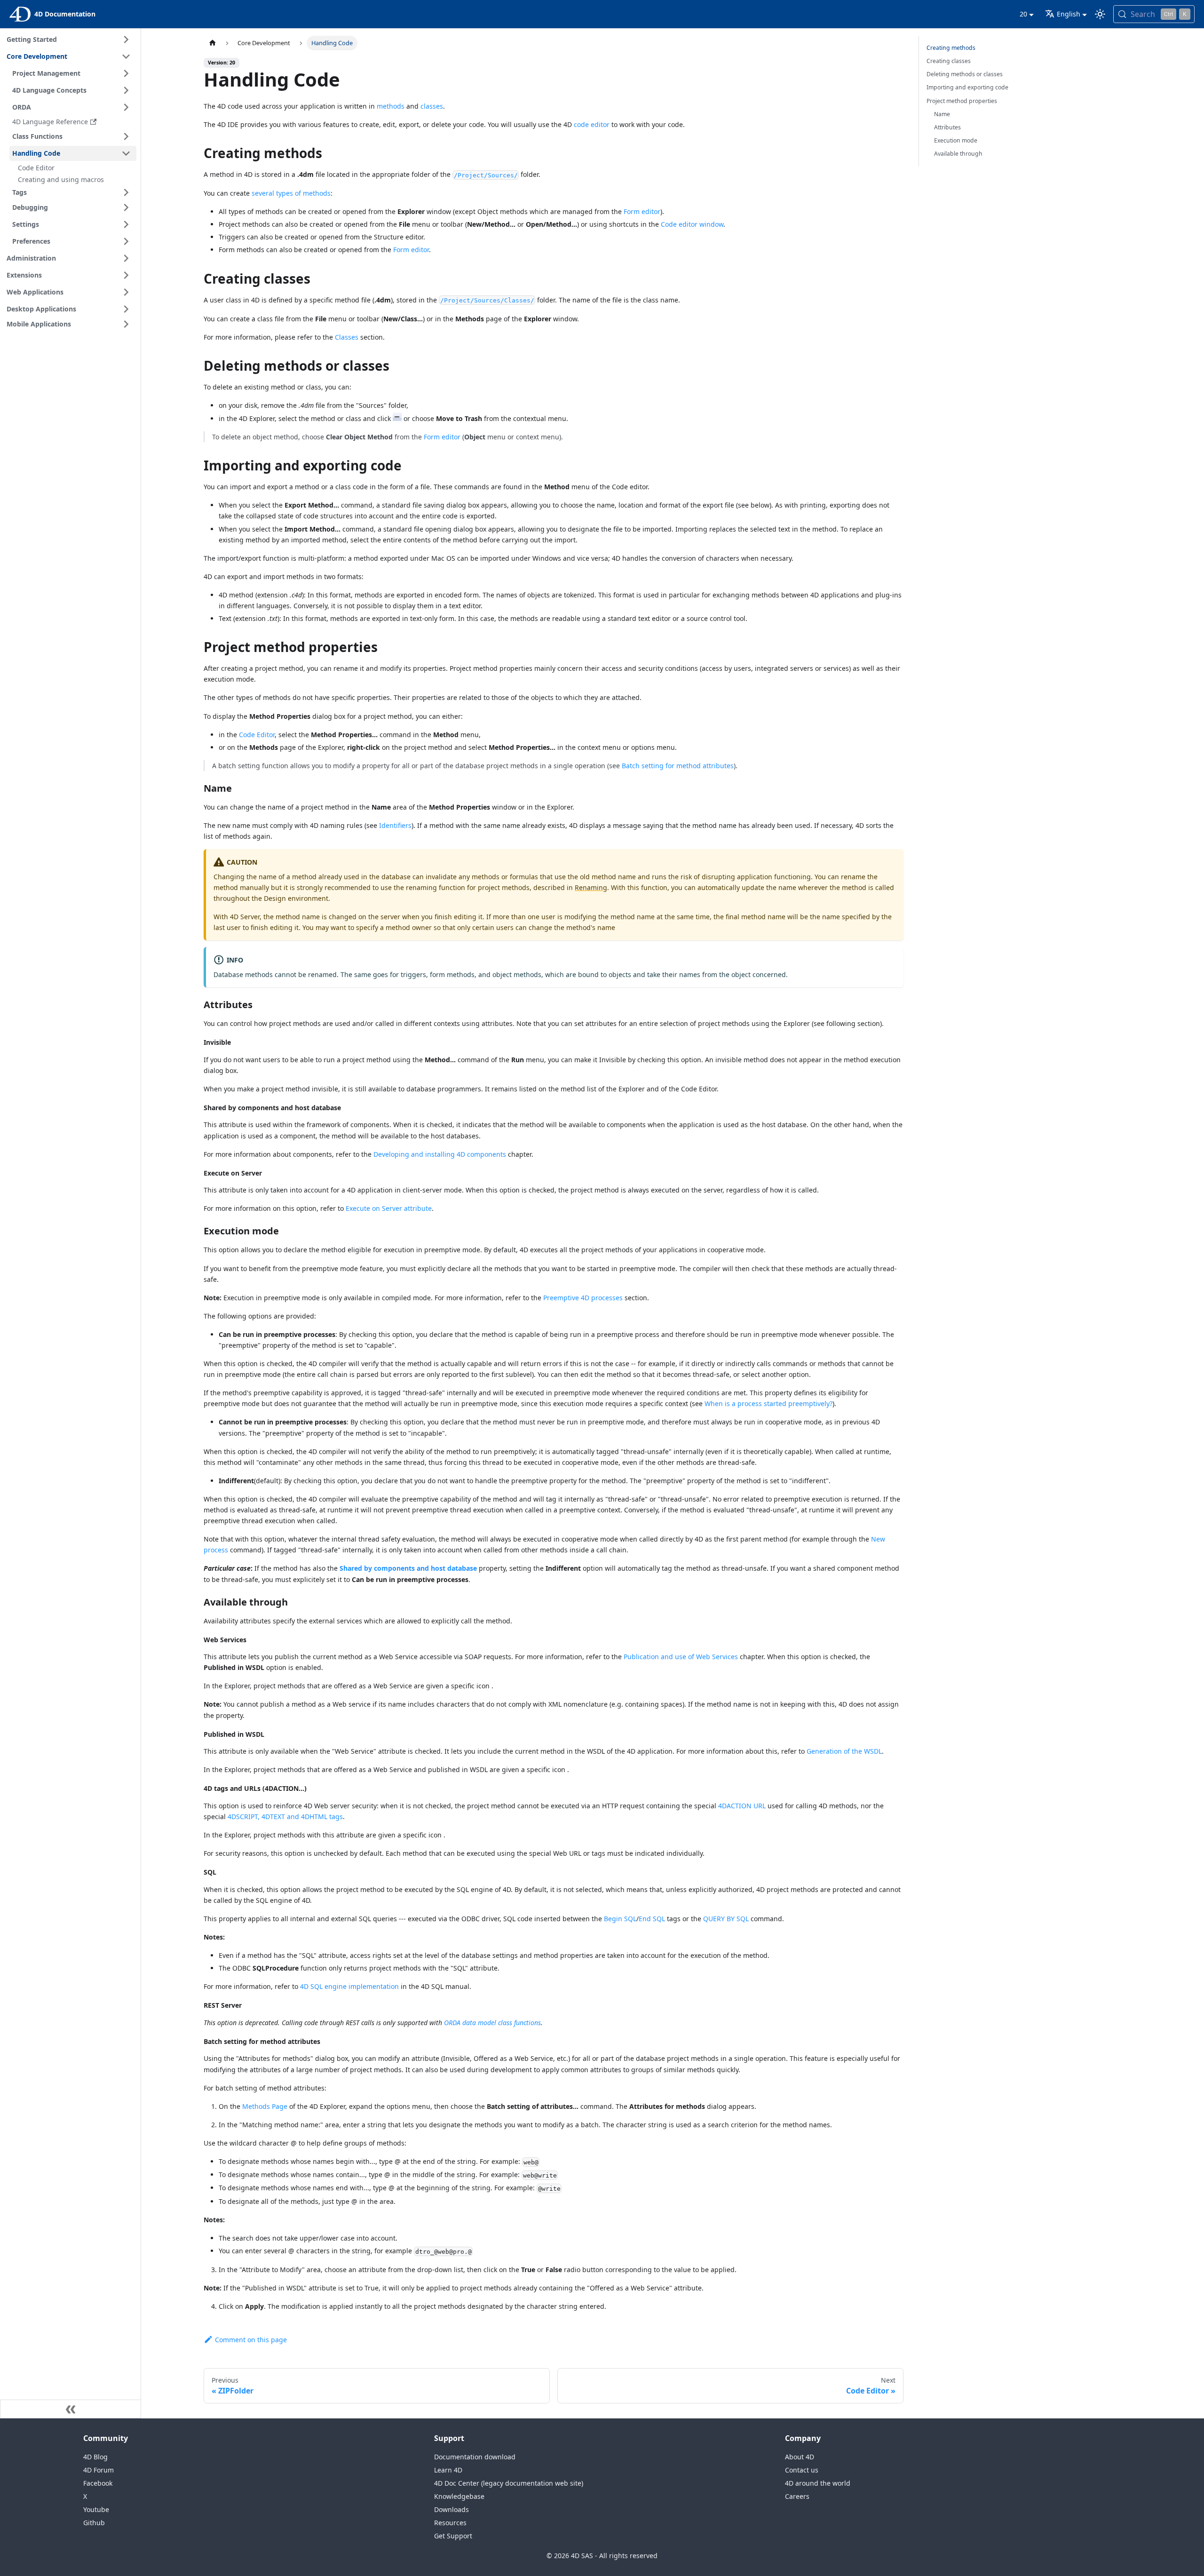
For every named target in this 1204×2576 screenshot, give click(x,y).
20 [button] (1023, 14)
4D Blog (95, 2457)
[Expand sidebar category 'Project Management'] (126, 73)
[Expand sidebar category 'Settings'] (126, 224)
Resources (450, 2523)
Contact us (802, 2470)
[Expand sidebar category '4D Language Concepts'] (126, 90)
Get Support (453, 2536)
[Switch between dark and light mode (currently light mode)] (1100, 14)
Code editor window (692, 224)
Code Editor (257, 735)
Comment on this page (251, 2340)
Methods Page (265, 2106)
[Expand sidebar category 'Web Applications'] (126, 292)
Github (94, 2523)
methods (391, 106)
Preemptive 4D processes (583, 1298)
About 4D (800, 2457)
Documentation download (475, 2457)
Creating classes (949, 61)
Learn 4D (448, 2470)
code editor (592, 124)
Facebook (98, 2483)
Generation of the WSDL (844, 1751)
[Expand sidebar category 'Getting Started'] (126, 40)
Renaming (591, 887)
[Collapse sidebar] (71, 2409)
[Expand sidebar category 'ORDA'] (126, 107)
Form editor (642, 211)
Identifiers (395, 825)
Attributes (947, 127)
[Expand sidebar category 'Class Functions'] (126, 136)
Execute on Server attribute (389, 1208)
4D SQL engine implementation (349, 1986)
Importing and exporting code (967, 87)
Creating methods (951, 48)
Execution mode (956, 140)
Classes (347, 337)
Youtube (96, 2509)
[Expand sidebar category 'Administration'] (126, 258)
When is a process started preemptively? (768, 1403)
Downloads (451, 2509)
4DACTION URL (742, 1806)
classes (432, 106)
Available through (958, 154)
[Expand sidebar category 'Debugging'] (126, 207)
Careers (797, 2496)
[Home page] (213, 43)
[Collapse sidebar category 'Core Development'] (126, 56)
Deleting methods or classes (965, 74)
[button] (73, 192)
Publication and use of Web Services (681, 1657)
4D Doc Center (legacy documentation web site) (509, 2483)
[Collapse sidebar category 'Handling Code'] (126, 153)
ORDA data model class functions (492, 2023)
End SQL (652, 1919)
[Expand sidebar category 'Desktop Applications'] (126, 309)
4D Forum (99, 2470)
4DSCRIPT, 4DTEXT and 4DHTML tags (285, 1817)
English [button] (1069, 14)
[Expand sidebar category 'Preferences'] (126, 241)
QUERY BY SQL (726, 1919)
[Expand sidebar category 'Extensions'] (126, 275)
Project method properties (962, 101)
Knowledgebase (459, 2496)
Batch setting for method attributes (678, 766)
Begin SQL (620, 1919)
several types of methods (291, 193)
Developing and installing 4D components (440, 1154)
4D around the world (818, 2483)
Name (942, 114)
